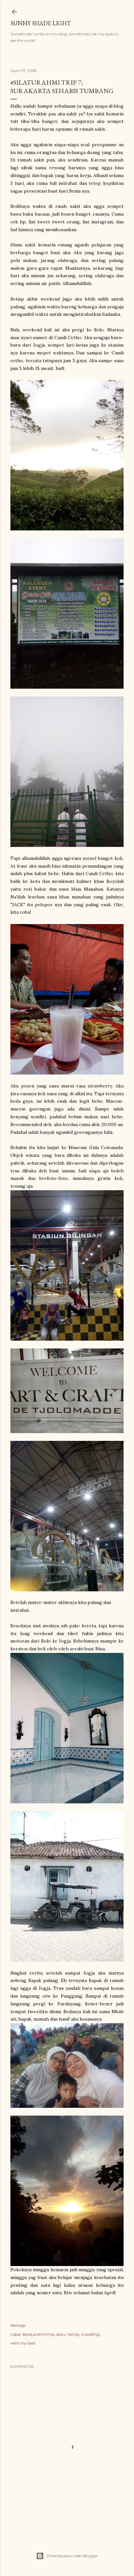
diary (61, 2334)
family (74, 2334)
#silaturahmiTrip (38, 2334)
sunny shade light (40, 23)
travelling (91, 2334)
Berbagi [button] (18, 2325)
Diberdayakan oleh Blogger (72, 2556)
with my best (23, 2343)
